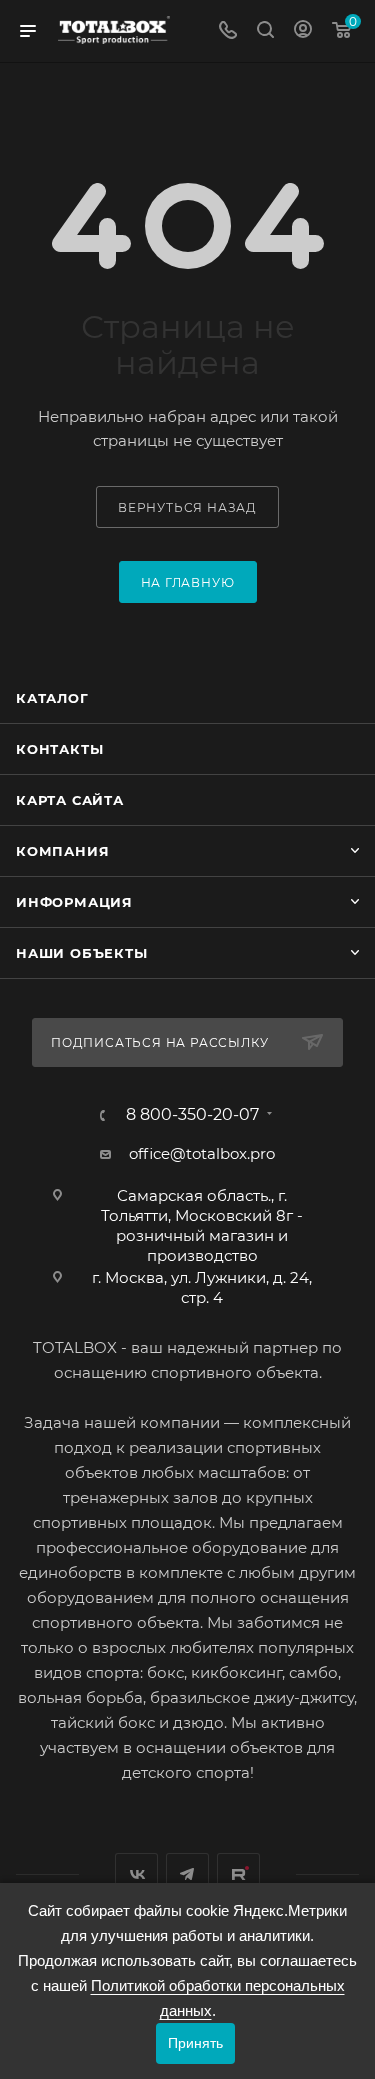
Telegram (187, 1874)
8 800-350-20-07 (192, 1115)
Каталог (52, 698)
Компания (62, 851)
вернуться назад (187, 507)
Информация (74, 902)
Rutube (238, 1874)
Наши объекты (82, 953)
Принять (195, 2043)
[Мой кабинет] (303, 31)
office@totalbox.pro (202, 1153)
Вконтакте (136, 1874)
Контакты (59, 749)
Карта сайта (70, 800)
